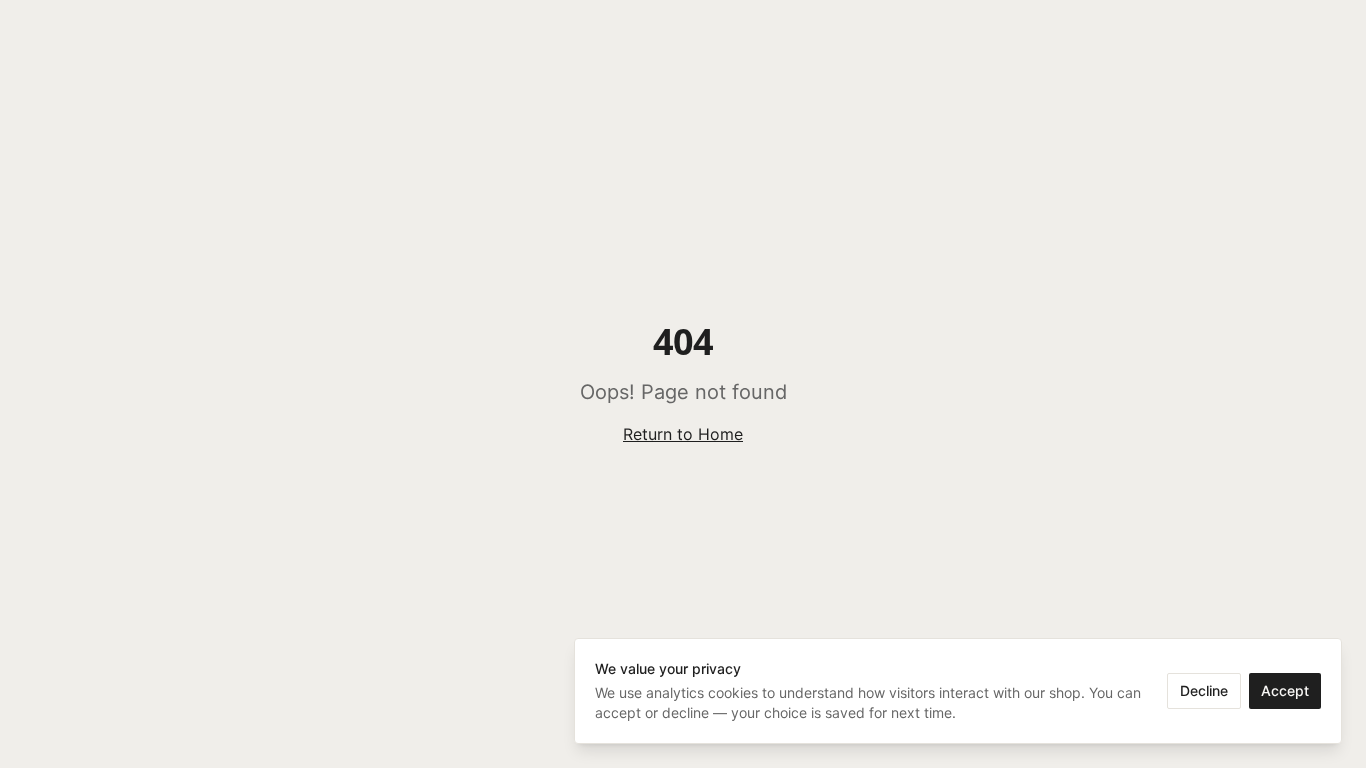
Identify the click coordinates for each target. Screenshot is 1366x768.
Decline (1204, 690)
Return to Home (683, 434)
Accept (1285, 690)
